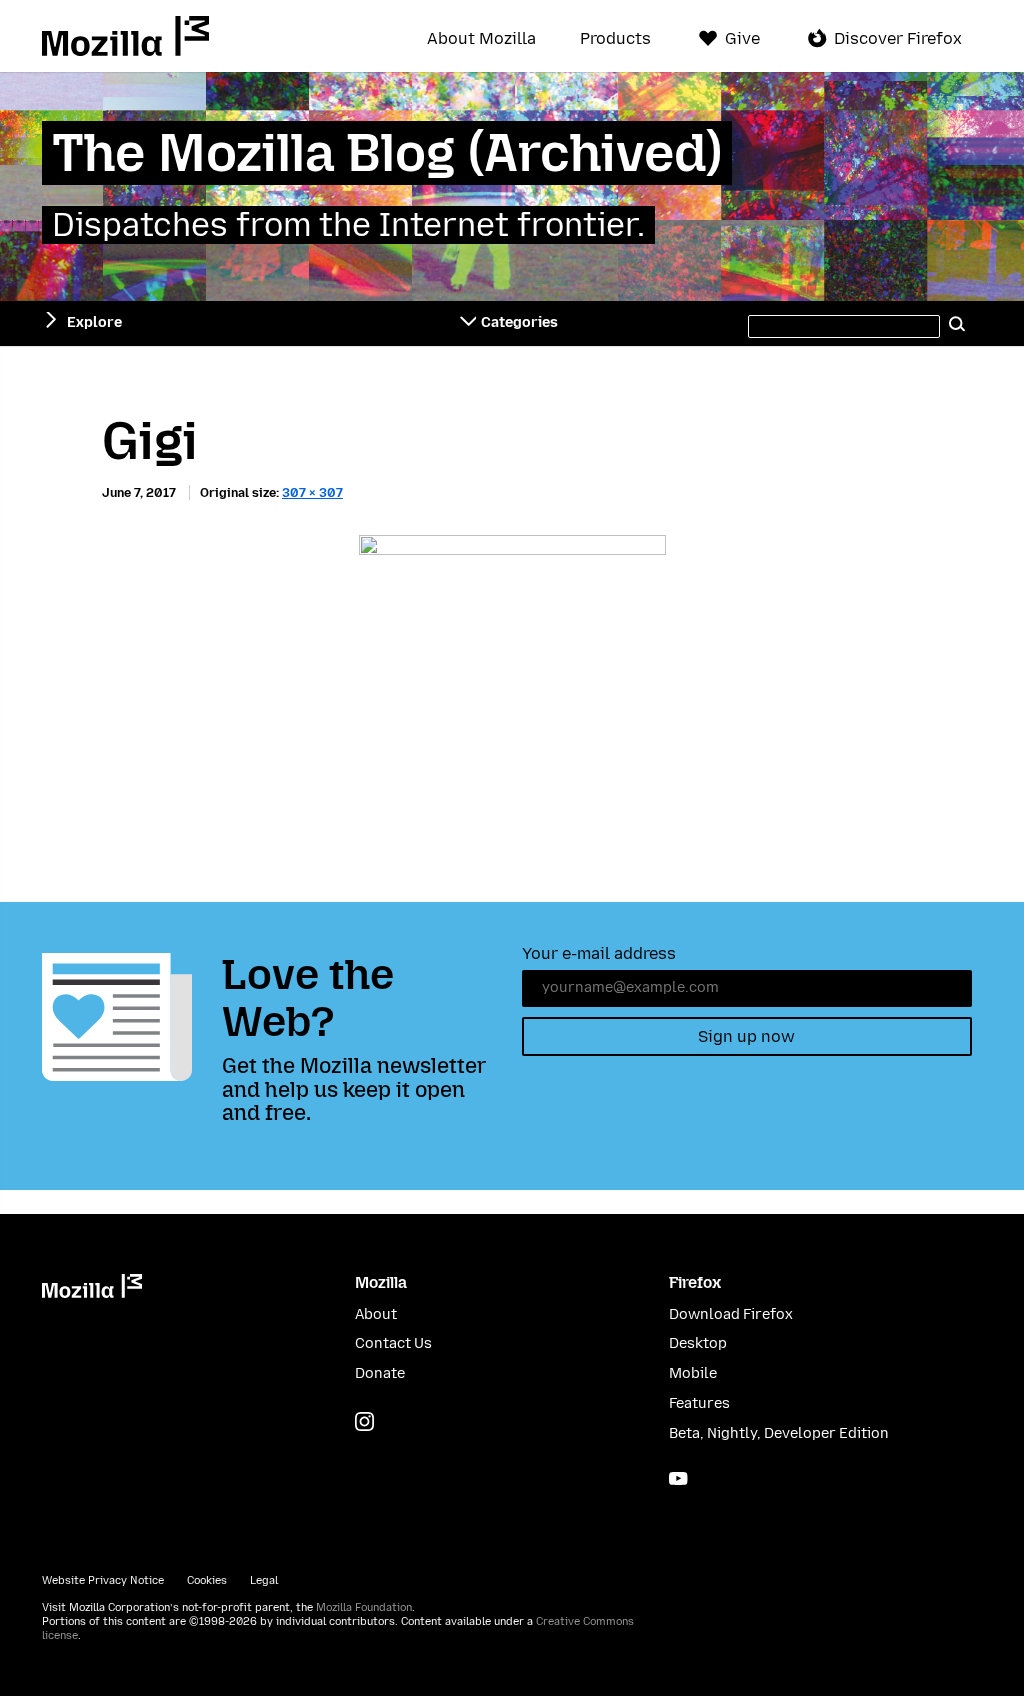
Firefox (695, 1282)
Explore (94, 322)
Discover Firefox (898, 38)
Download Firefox (731, 1314)
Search (958, 323)
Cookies (207, 1580)
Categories (519, 322)
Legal (264, 1580)
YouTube (678, 1478)
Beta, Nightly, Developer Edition (779, 1433)
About (376, 1314)
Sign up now (746, 1036)
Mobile (693, 1373)
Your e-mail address (599, 953)
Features (699, 1403)
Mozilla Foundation (364, 1607)
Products (615, 39)
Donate (380, 1373)
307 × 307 (312, 492)
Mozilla (125, 36)
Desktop (698, 1343)
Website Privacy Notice (103, 1580)
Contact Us (393, 1343)
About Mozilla (481, 39)
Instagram (364, 1421)
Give (742, 38)
